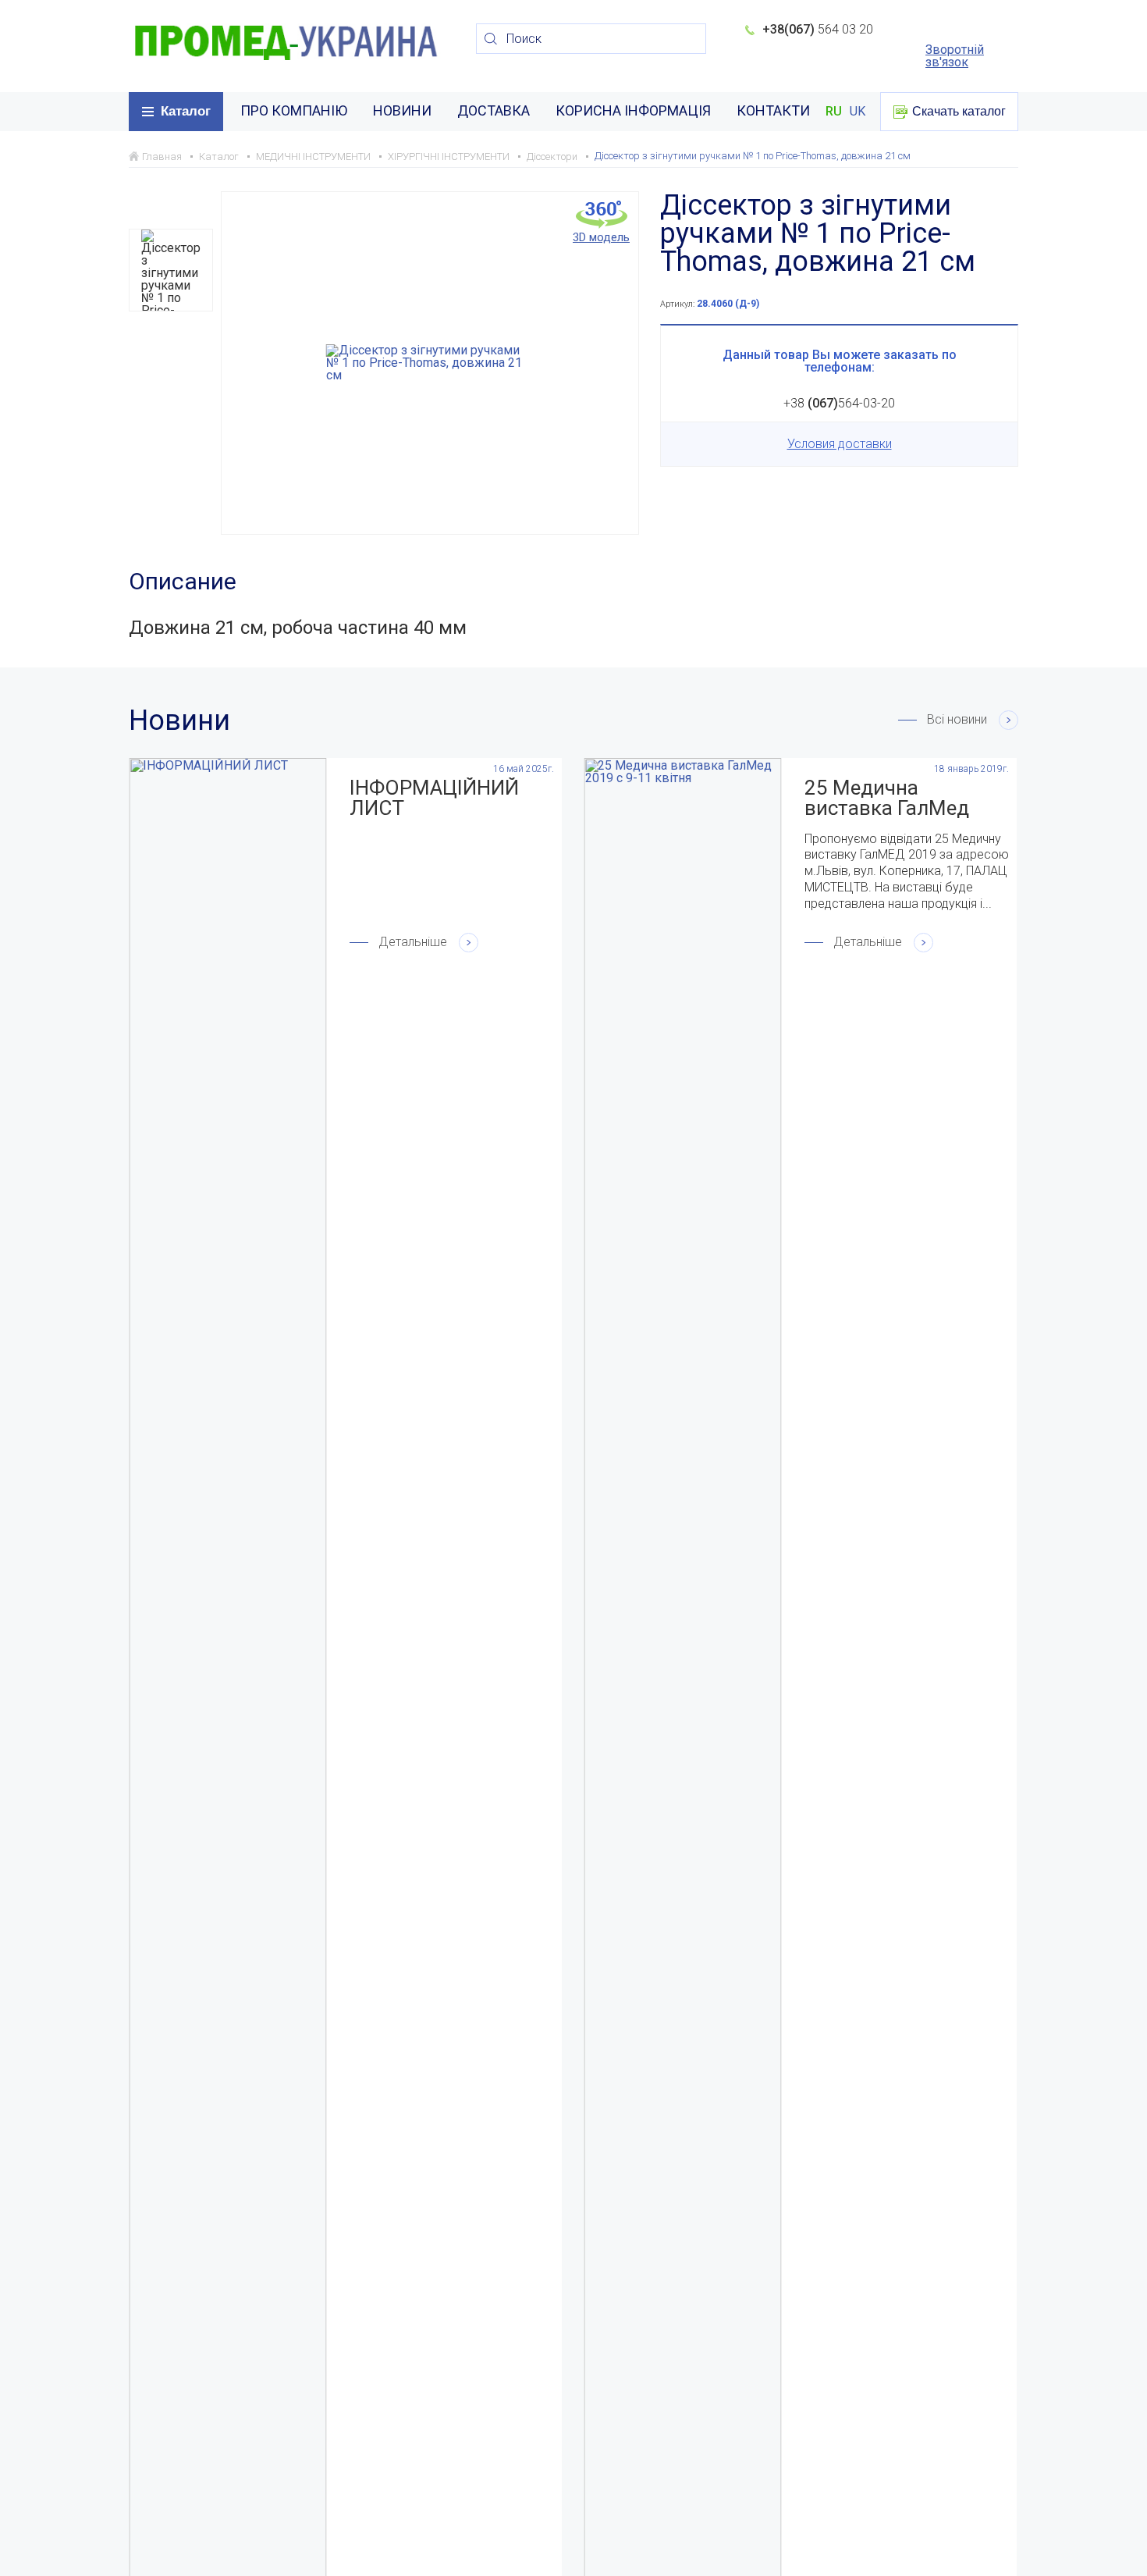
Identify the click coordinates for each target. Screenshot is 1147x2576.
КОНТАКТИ (773, 110)
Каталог (186, 111)
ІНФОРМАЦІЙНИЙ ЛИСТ (434, 798)
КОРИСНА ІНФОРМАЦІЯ (633, 110)
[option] (171, 270)
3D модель (601, 237)
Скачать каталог (959, 111)
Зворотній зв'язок (955, 56)
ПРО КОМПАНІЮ (294, 110)
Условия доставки (840, 444)
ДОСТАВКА (494, 110)
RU (834, 112)
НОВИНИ (402, 110)
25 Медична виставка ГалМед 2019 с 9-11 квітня (891, 798)
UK (858, 112)
